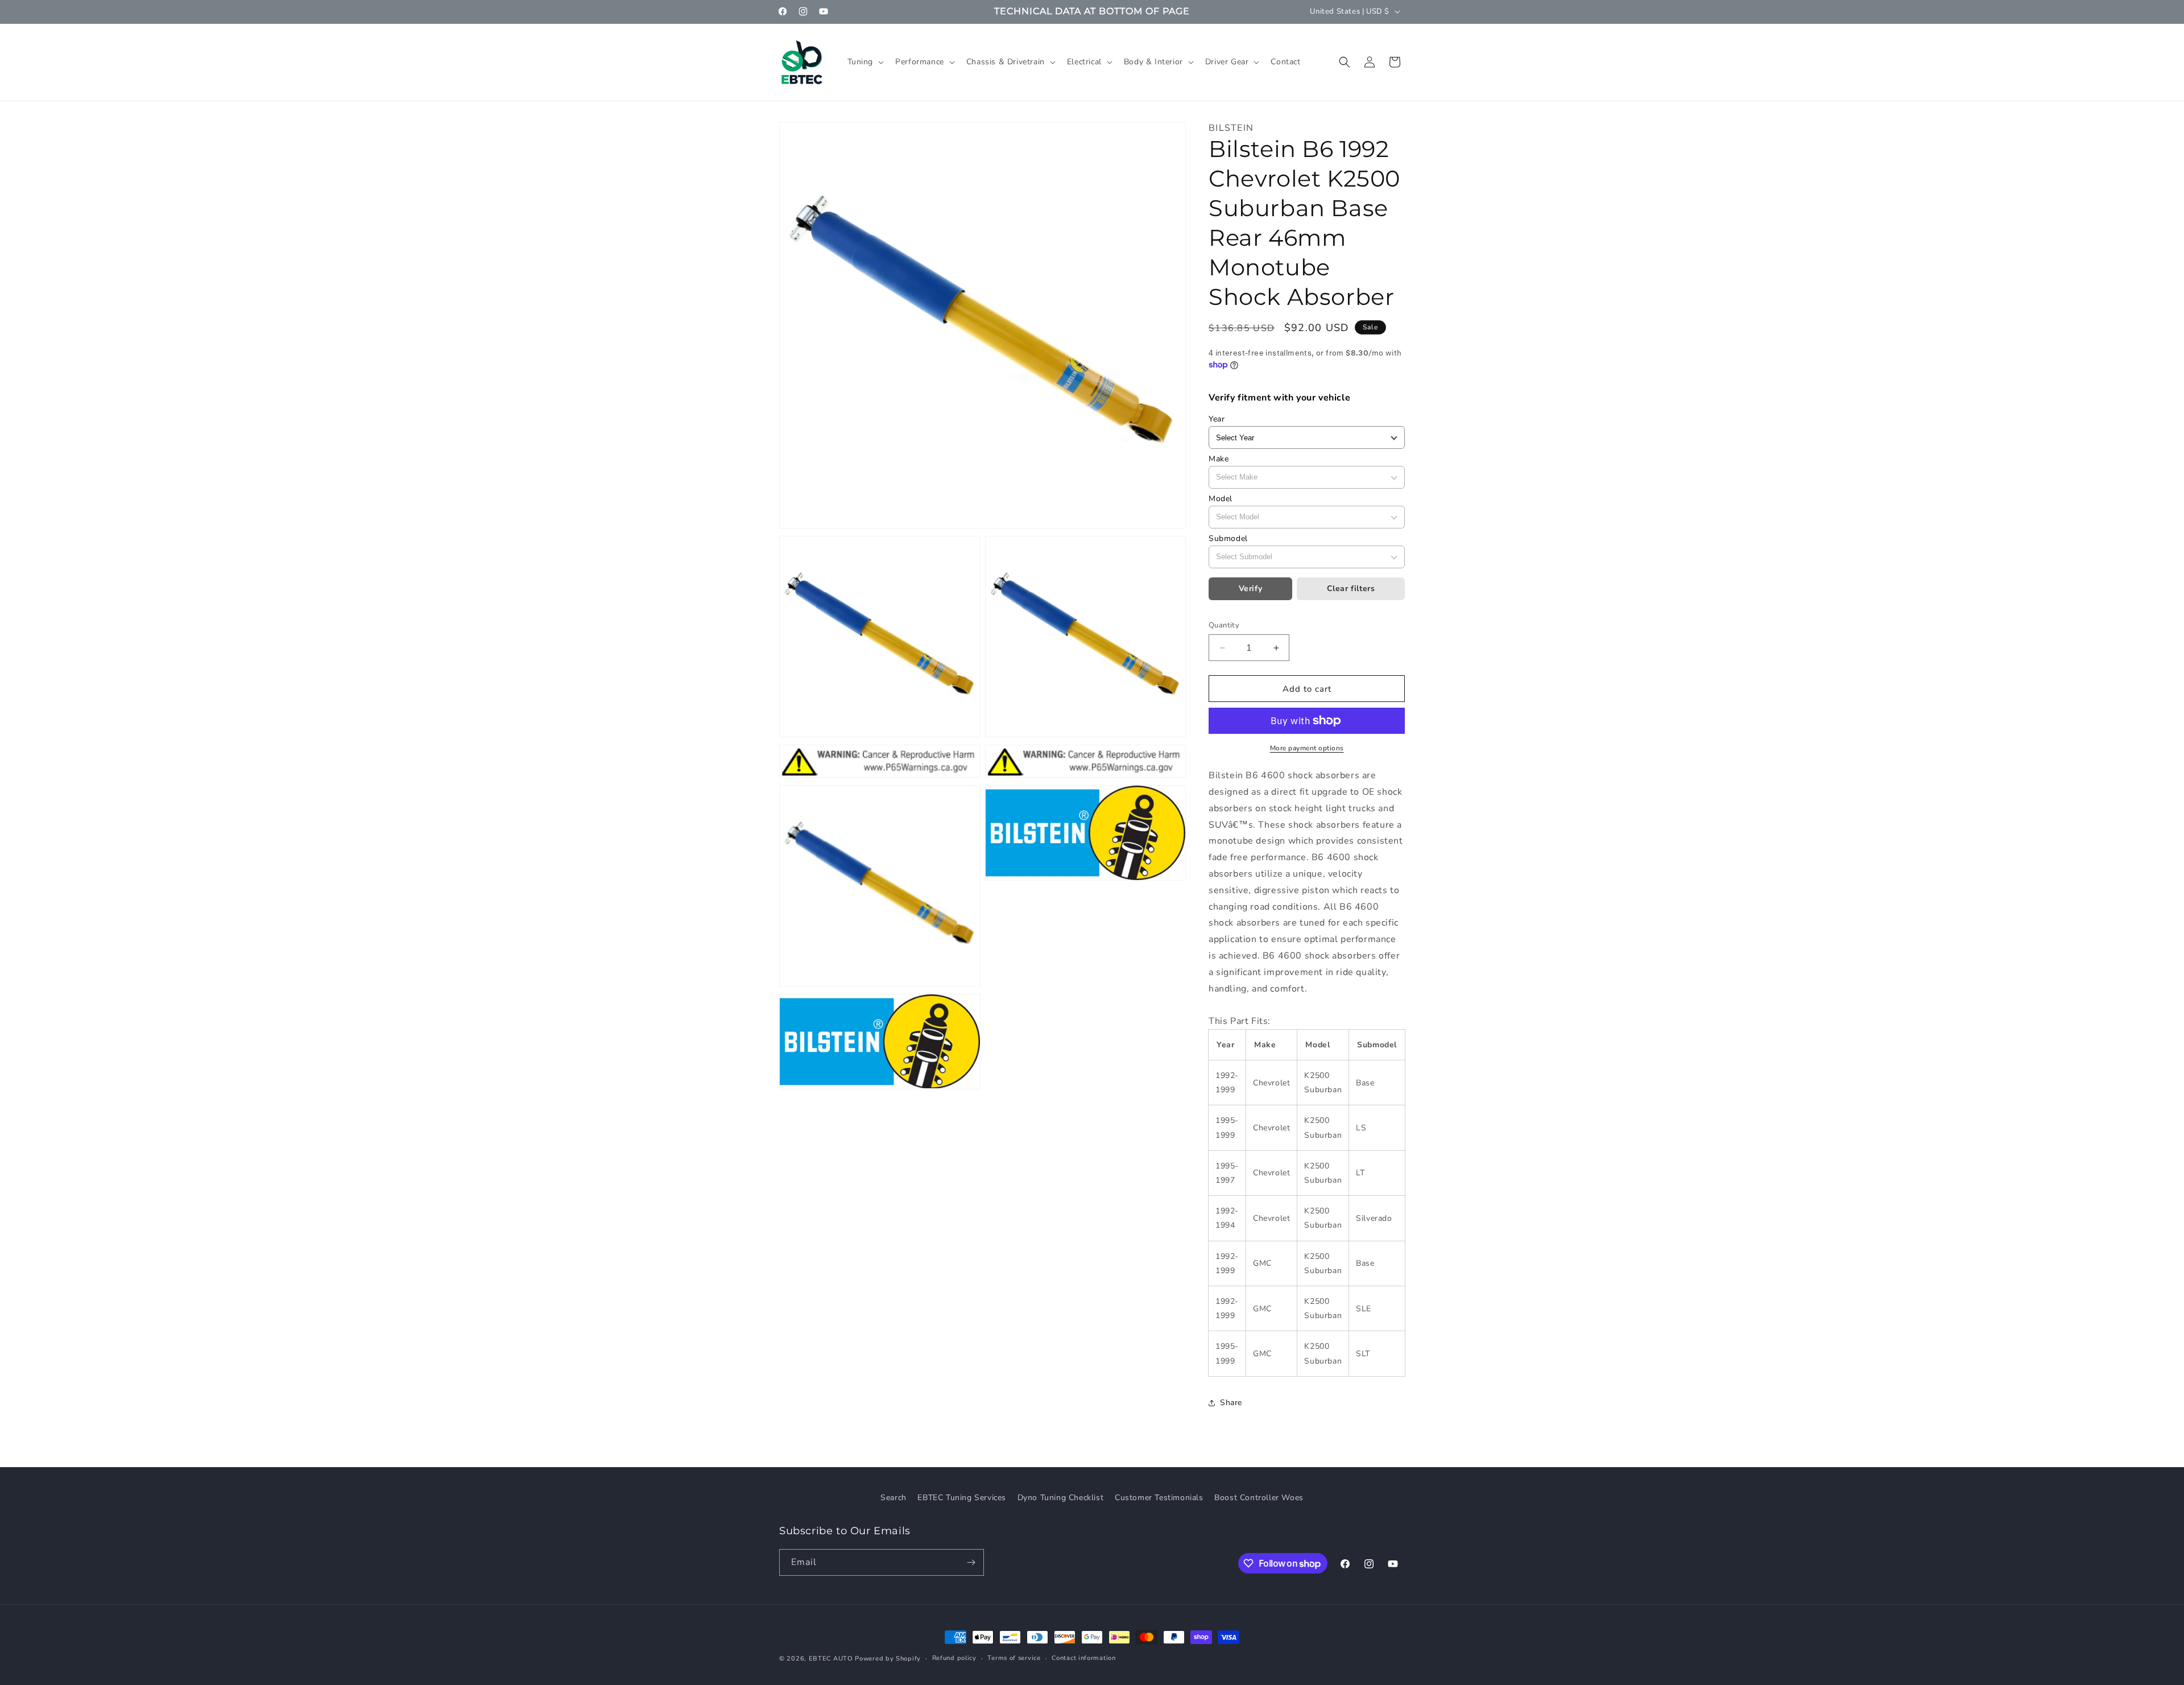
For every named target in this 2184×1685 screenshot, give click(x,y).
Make (1219, 459)
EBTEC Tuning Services (962, 1498)
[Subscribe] (971, 1562)
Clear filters (1351, 588)
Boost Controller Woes (1259, 1498)
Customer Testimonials (1159, 1498)
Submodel (1228, 538)
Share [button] (1231, 1403)
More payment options (1307, 748)
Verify (1251, 588)
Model (1221, 499)
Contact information (1083, 1658)
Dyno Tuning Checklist (1061, 1498)
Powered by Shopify (888, 1659)
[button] (865, 62)
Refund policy (954, 1658)
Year (1217, 419)
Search (894, 1498)
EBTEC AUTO (831, 1659)
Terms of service (1014, 1658)
